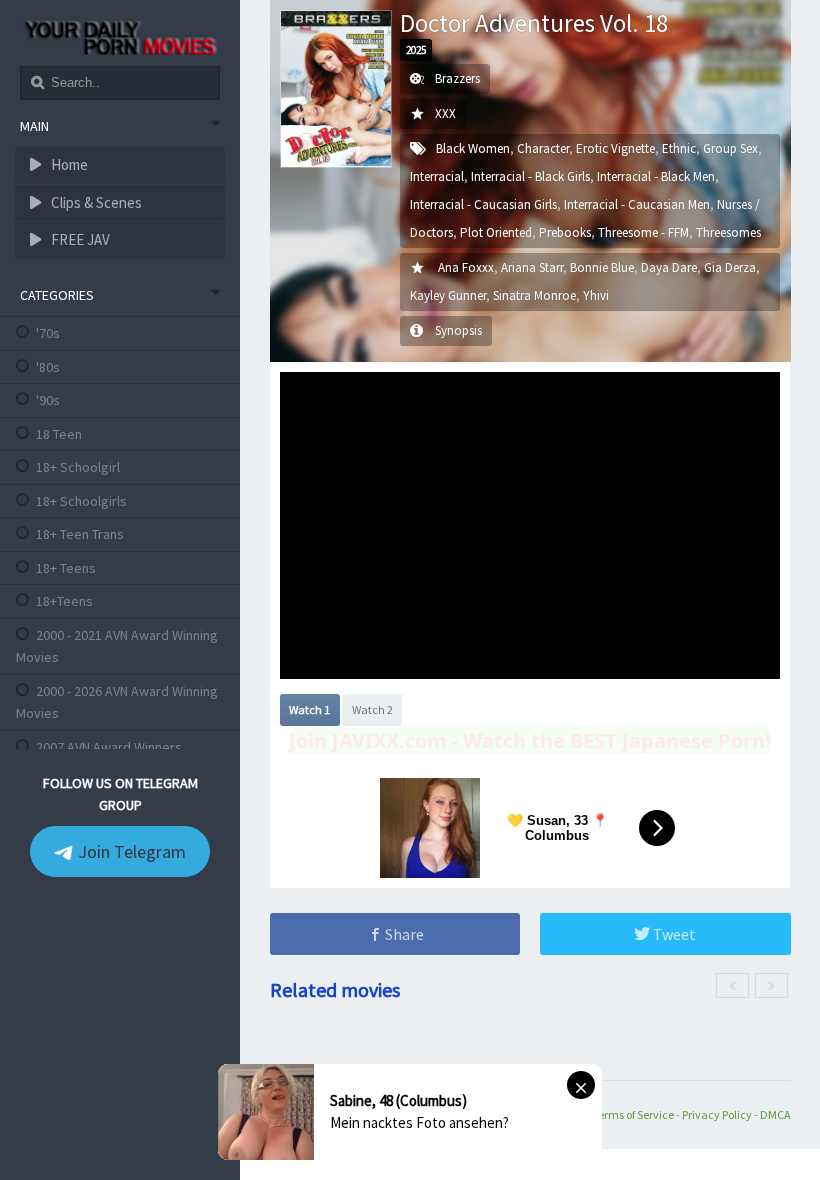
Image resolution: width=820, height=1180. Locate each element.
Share (403, 934)
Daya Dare (669, 267)
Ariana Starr (532, 267)
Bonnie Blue (602, 267)
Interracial (437, 176)
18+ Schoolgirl (78, 467)
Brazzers (457, 78)
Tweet (673, 934)
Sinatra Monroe (534, 295)
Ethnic (679, 148)
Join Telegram (130, 851)
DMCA (775, 1114)
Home (68, 164)
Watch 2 (372, 709)
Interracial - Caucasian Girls (483, 204)
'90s (48, 400)
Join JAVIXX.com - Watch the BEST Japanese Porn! (530, 740)
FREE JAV (79, 239)
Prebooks (565, 232)
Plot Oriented (496, 232)
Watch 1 (309, 709)
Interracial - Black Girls (530, 176)
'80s (48, 367)
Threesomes (728, 232)
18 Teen (59, 434)
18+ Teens (66, 568)
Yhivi (596, 295)
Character (543, 148)
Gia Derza (730, 267)
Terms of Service (633, 1114)
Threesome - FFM (643, 232)
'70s (48, 333)
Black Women (473, 148)
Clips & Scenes (95, 202)
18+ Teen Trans (80, 534)
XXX (445, 113)
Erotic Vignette (615, 148)
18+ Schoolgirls (81, 501)
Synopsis (458, 330)
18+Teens (64, 601)
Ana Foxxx (466, 267)
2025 (416, 50)
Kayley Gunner (448, 295)
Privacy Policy (717, 1114)
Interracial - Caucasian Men (637, 204)
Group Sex (730, 148)
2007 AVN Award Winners (109, 747)
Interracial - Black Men (656, 176)
